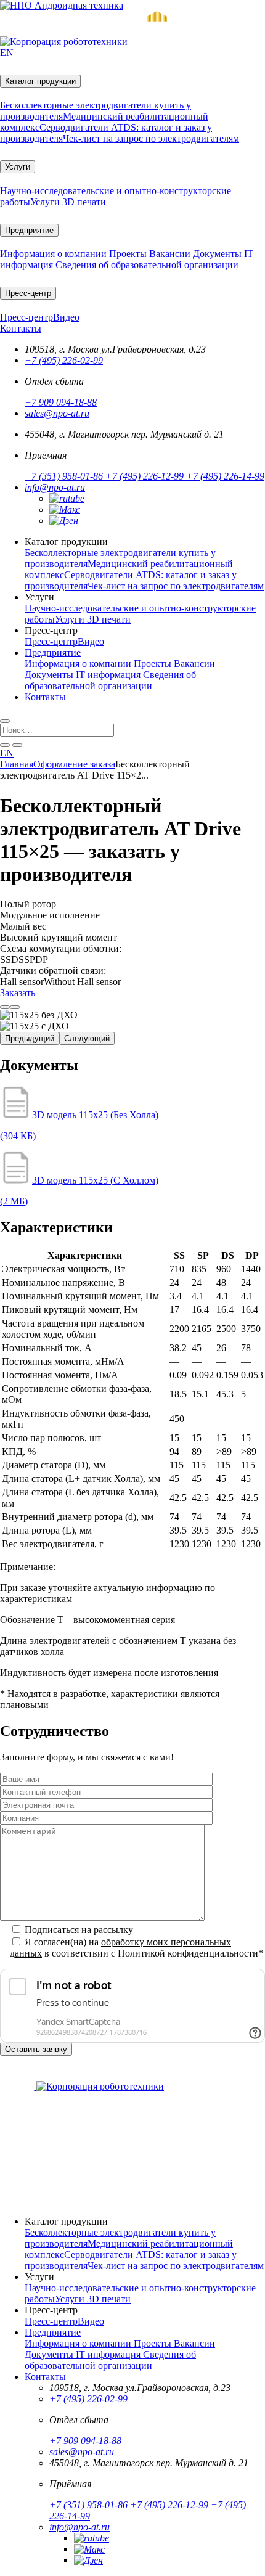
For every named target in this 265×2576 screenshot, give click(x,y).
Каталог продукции (40, 81)
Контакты (21, 328)
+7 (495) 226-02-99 (64, 360)
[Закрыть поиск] (17, 745)
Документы (218, 254)
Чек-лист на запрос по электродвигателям (151, 138)
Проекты (129, 254)
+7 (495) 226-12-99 (146, 476)
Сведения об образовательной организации (147, 265)
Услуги (18, 167)
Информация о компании (55, 254)
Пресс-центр (28, 293)
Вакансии (171, 254)
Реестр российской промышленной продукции (105, 2173)
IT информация (109, 675)
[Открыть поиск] (5, 721)
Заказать (19, 993)
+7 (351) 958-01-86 (65, 476)
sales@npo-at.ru (57, 413)
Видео (66, 317)
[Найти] (5, 745)
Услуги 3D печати (68, 202)
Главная (17, 764)
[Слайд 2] (15, 1007)
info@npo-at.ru (55, 487)
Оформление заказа (74, 764)
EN (7, 53)
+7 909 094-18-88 (61, 402)
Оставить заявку (36, 2049)
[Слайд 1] (5, 1007)
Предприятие (29, 230)
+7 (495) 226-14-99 (225, 476)
